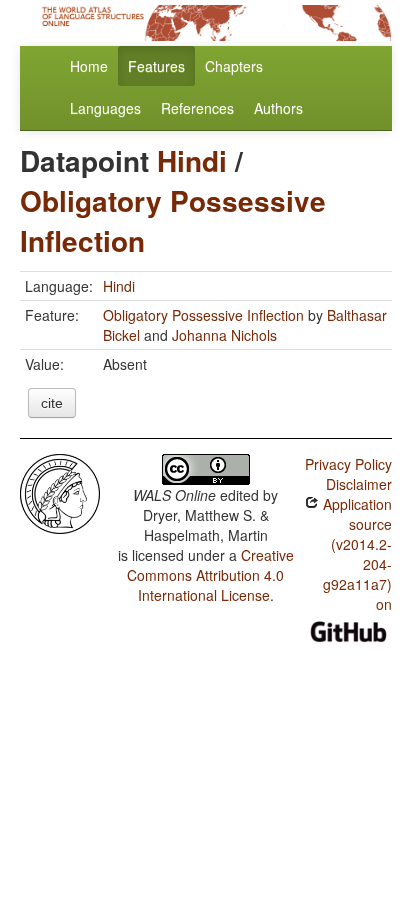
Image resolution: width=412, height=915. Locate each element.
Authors (278, 108)
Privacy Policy (348, 464)
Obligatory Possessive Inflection (173, 220)
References (197, 108)
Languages (105, 108)
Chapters (234, 66)
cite (52, 403)
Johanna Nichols (224, 335)
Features (156, 66)
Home (89, 66)
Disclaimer (359, 484)
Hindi (192, 160)
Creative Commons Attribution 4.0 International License (210, 575)
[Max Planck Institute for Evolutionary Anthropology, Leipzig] (60, 492)
